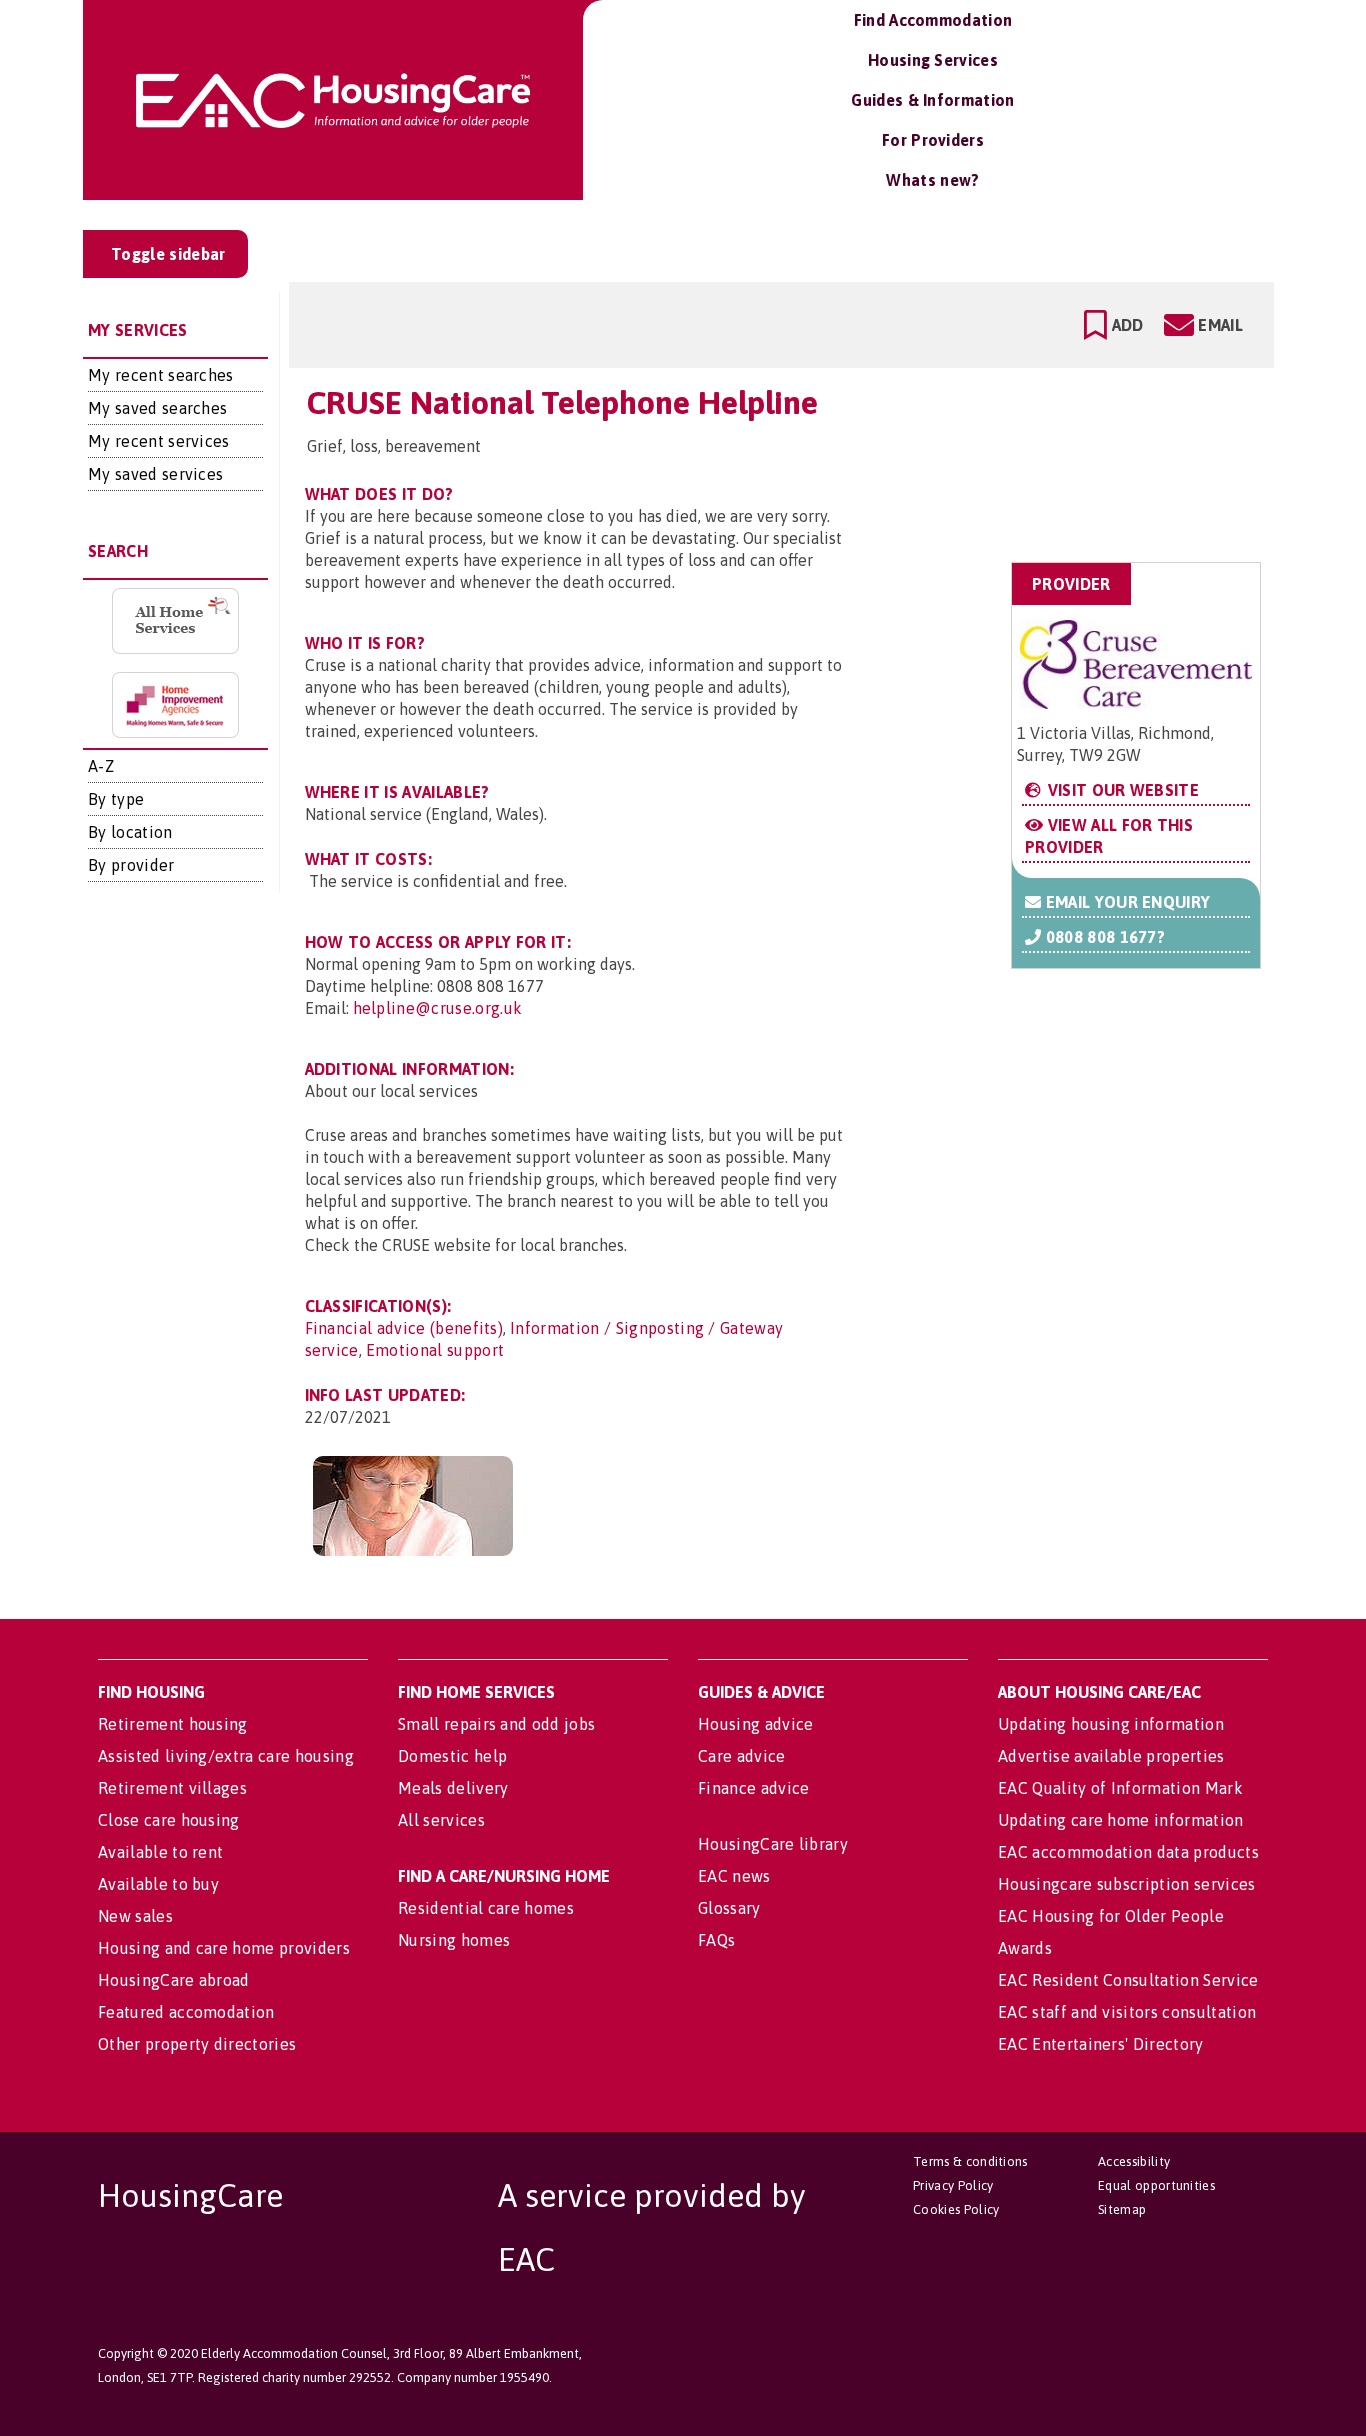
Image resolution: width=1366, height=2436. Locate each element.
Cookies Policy (956, 2209)
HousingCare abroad (174, 1980)
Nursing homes (454, 1940)
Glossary (729, 1908)
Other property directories (197, 2044)
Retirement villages (172, 1788)
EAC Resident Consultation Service (1128, 1980)
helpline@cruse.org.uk (438, 1008)
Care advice (742, 1756)
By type (116, 799)
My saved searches (157, 408)
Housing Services (933, 60)
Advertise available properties (1111, 1756)
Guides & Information (932, 100)
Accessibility (1134, 2161)
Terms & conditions (970, 2161)
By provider (131, 865)
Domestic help (452, 1756)
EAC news (734, 1876)
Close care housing (169, 1820)
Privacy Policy (953, 2185)
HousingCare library (773, 1844)
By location (130, 832)
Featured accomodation (186, 2012)
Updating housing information (1111, 1724)
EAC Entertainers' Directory (1101, 2044)
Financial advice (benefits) (404, 1328)
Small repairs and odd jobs (496, 1724)
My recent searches (161, 375)
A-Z (101, 766)
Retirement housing (173, 1724)
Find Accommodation (933, 20)
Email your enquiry (1125, 902)
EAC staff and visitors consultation (1127, 2012)
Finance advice (753, 1788)
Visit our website (1121, 790)
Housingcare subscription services (1127, 1884)
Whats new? (932, 180)
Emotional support (435, 1350)
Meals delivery (453, 1788)
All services (441, 1820)
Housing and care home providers (224, 1948)
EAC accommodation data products (1128, 1852)
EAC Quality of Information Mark (1120, 1788)
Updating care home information (1121, 1820)
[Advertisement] (1101, 463)
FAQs (716, 1940)
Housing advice (755, 1724)
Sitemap (1122, 2209)
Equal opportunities (1156, 2185)
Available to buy (158, 1884)
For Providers (933, 140)
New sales (135, 1916)
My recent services (159, 441)
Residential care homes (486, 1908)
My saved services (155, 474)
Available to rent (160, 1852)
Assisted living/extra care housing (226, 1756)
